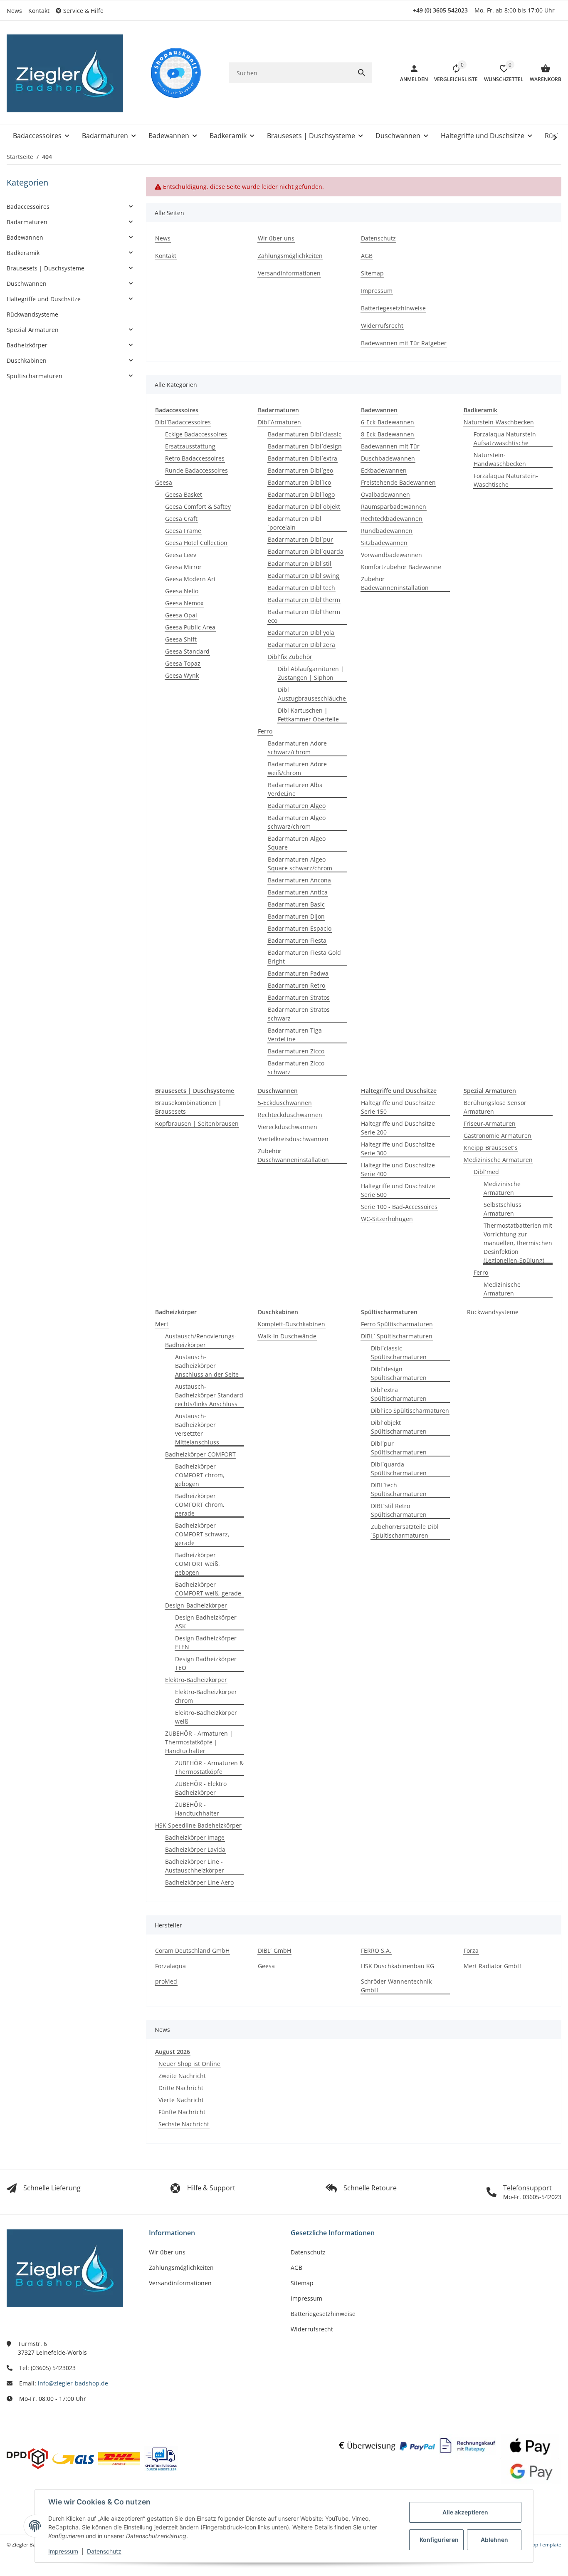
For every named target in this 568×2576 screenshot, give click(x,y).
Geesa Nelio (182, 591)
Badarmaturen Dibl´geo (300, 470)
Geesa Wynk (182, 675)
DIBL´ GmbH (274, 1951)
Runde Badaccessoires (196, 470)
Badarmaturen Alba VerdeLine (295, 789)
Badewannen (25, 237)
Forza (471, 1951)
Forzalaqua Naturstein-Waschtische (506, 480)
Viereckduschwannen (288, 1127)
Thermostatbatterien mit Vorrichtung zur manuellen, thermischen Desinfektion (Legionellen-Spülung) (518, 1243)
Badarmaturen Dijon (296, 916)
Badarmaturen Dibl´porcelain (295, 523)
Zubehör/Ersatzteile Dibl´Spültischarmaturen (405, 1531)
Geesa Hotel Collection (196, 543)
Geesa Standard (187, 651)
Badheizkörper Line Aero (199, 1882)
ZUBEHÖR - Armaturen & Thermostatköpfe (209, 1767)
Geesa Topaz (183, 663)
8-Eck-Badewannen (388, 434)
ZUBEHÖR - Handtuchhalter (197, 1809)
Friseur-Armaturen (490, 1123)
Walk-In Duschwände (287, 1336)
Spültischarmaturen (35, 376)
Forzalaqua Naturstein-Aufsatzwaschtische (506, 438)
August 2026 (173, 2052)
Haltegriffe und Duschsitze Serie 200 (398, 1128)
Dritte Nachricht (181, 2088)
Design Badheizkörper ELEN (206, 1642)
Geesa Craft (181, 519)
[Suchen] (362, 73)
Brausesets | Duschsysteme (46, 268)
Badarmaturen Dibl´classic (305, 434)
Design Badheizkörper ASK (206, 1622)
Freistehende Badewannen (398, 482)
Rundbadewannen (387, 531)
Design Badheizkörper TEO (206, 1663)
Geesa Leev (181, 555)
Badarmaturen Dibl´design (305, 446)
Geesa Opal (181, 615)
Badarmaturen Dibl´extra (303, 458)
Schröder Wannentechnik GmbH (396, 1986)
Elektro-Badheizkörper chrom (206, 1696)
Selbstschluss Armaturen (503, 1209)
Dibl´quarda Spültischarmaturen (399, 1469)
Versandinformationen (180, 2283)
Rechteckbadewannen (392, 519)
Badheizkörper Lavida (195, 1849)
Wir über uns (167, 2252)
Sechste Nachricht (184, 2124)
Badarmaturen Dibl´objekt (304, 507)
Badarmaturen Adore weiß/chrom (297, 768)
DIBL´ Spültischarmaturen (397, 1336)
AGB (296, 2268)
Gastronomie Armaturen (498, 1136)
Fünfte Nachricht (182, 2112)
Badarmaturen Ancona (299, 880)
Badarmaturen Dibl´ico (299, 482)
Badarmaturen (27, 222)
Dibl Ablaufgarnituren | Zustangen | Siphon (311, 673)
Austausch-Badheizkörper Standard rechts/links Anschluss (209, 1395)
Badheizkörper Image (195, 1837)
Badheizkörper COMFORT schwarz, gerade (202, 1534)
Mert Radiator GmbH (493, 1966)
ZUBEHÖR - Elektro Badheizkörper (201, 1788)
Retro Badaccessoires (195, 458)
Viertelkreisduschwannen (293, 1139)
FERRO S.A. (376, 1951)
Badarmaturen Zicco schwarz (296, 1068)
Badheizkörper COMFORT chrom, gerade (200, 1505)
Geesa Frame (183, 531)
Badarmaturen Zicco (296, 1051)
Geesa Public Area (190, 627)
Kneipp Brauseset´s (491, 1148)
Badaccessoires (28, 207)
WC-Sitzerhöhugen (387, 1219)
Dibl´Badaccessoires (183, 422)
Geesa (164, 482)
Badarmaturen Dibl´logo (301, 494)
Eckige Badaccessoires (196, 434)
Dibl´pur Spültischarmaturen (399, 1448)
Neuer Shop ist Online (189, 2064)
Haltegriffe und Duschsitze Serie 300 (398, 1149)
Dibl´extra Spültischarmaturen (399, 1394)
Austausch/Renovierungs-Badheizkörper (201, 1340)
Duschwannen (27, 284)
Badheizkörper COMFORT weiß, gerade (208, 1589)
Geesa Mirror (183, 567)
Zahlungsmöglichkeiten (181, 2268)
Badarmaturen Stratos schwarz (299, 1014)
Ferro (265, 731)
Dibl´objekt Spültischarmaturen (399, 1427)
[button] (83, 11)
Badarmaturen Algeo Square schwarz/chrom (300, 864)
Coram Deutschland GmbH (192, 1951)
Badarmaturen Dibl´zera (301, 645)
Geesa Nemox (184, 603)
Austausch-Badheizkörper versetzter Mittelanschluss (197, 1429)
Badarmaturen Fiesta (297, 940)
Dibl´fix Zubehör (290, 657)
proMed (166, 1981)
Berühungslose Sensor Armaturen (495, 1107)
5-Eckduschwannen (285, 1103)
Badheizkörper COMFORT (200, 1454)
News (14, 11)
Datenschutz (104, 2551)
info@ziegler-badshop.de (73, 2383)
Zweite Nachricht (182, 2076)
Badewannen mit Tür (390, 446)
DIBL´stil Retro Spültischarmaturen (399, 1510)
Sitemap (302, 2283)
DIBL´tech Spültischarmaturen (399, 1489)
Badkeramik (23, 253)
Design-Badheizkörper (196, 1605)
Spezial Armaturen (33, 330)
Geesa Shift (181, 639)
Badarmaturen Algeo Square (297, 843)
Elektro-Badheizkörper (196, 1680)
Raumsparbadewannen (394, 507)
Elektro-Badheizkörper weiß (206, 1717)
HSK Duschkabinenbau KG (398, 1966)
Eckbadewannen (384, 470)
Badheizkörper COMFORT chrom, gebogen (200, 1475)
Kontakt (39, 11)
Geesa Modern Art (190, 579)
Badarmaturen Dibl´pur (300, 539)
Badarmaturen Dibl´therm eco (304, 616)
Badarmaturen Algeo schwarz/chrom (297, 822)
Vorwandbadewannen (391, 555)
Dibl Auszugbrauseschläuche (312, 694)
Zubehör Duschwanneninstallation (293, 1155)
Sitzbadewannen (384, 543)
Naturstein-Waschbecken (499, 422)
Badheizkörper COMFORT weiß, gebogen (198, 1564)
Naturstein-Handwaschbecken (500, 459)
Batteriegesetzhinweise (323, 2314)
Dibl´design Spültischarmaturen (399, 1373)
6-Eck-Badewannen (388, 422)
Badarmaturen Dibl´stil (300, 563)
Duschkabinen (27, 360)
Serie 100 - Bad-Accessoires (399, 1207)
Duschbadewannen (388, 458)
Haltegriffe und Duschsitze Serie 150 (398, 1107)
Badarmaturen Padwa (298, 973)
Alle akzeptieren (465, 2512)
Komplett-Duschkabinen (291, 1324)
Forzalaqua (170, 1966)
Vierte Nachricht (181, 2100)
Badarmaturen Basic (296, 904)
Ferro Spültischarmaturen (397, 1324)
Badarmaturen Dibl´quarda (306, 551)
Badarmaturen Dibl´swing (304, 576)
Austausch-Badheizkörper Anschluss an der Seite (207, 1366)
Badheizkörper (27, 345)
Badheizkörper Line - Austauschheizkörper (195, 1866)
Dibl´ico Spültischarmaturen (410, 1411)
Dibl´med (486, 1172)
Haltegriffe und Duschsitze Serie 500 (398, 1190)
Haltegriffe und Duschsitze (44, 299)
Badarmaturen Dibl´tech (301, 588)
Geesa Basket (184, 494)
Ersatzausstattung (190, 446)
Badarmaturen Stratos (299, 997)
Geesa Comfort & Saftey (198, 507)
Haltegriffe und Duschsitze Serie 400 (398, 1169)
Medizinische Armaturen (498, 1160)
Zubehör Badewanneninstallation (395, 583)
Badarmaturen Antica (298, 892)
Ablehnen (494, 2540)
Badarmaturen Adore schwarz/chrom (297, 748)
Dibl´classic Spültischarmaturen (399, 1352)
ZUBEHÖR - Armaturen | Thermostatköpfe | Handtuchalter (199, 1742)
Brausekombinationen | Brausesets (188, 1107)
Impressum (63, 2551)
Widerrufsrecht (312, 2329)
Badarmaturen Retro (296, 985)
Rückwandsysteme (493, 1312)
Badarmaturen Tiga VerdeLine (295, 1035)
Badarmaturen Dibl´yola (301, 633)
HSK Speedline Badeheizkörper (198, 1825)
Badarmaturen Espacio (300, 928)
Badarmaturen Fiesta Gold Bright (304, 957)
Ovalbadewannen (385, 494)
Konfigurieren (439, 2540)
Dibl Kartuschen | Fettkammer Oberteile (308, 715)
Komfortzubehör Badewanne (401, 567)
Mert (162, 1324)
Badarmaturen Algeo (297, 806)
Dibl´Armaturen (279, 422)
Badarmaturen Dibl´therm (304, 600)
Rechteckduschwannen (290, 1115)
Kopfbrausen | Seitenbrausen (197, 1123)
